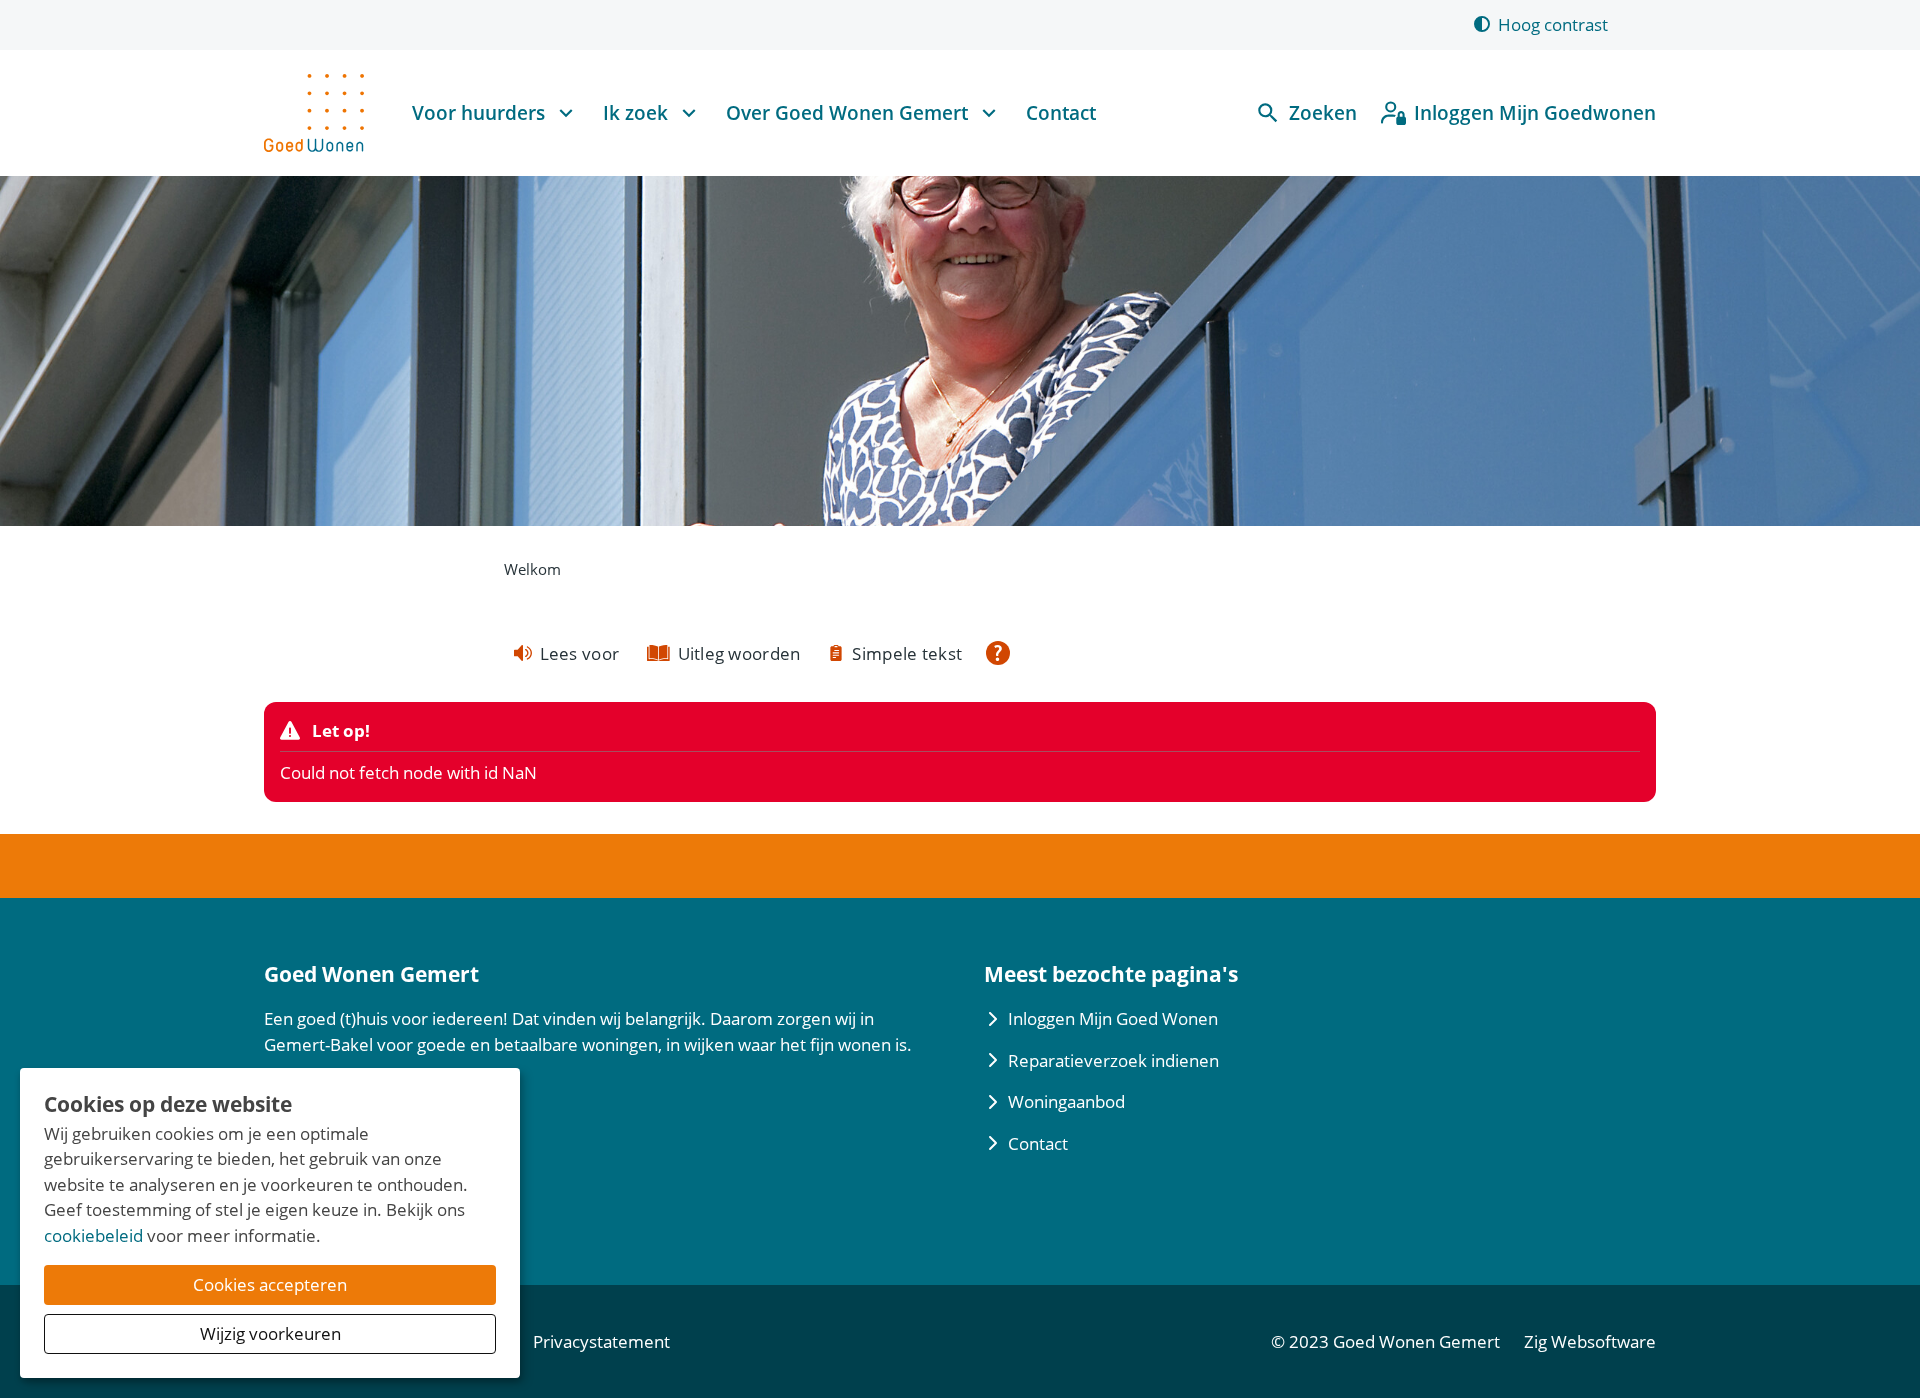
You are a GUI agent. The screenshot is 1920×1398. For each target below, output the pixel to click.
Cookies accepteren (270, 1284)
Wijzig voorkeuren (270, 1333)
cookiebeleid (93, 1235)
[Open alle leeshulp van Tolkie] (998, 653)
